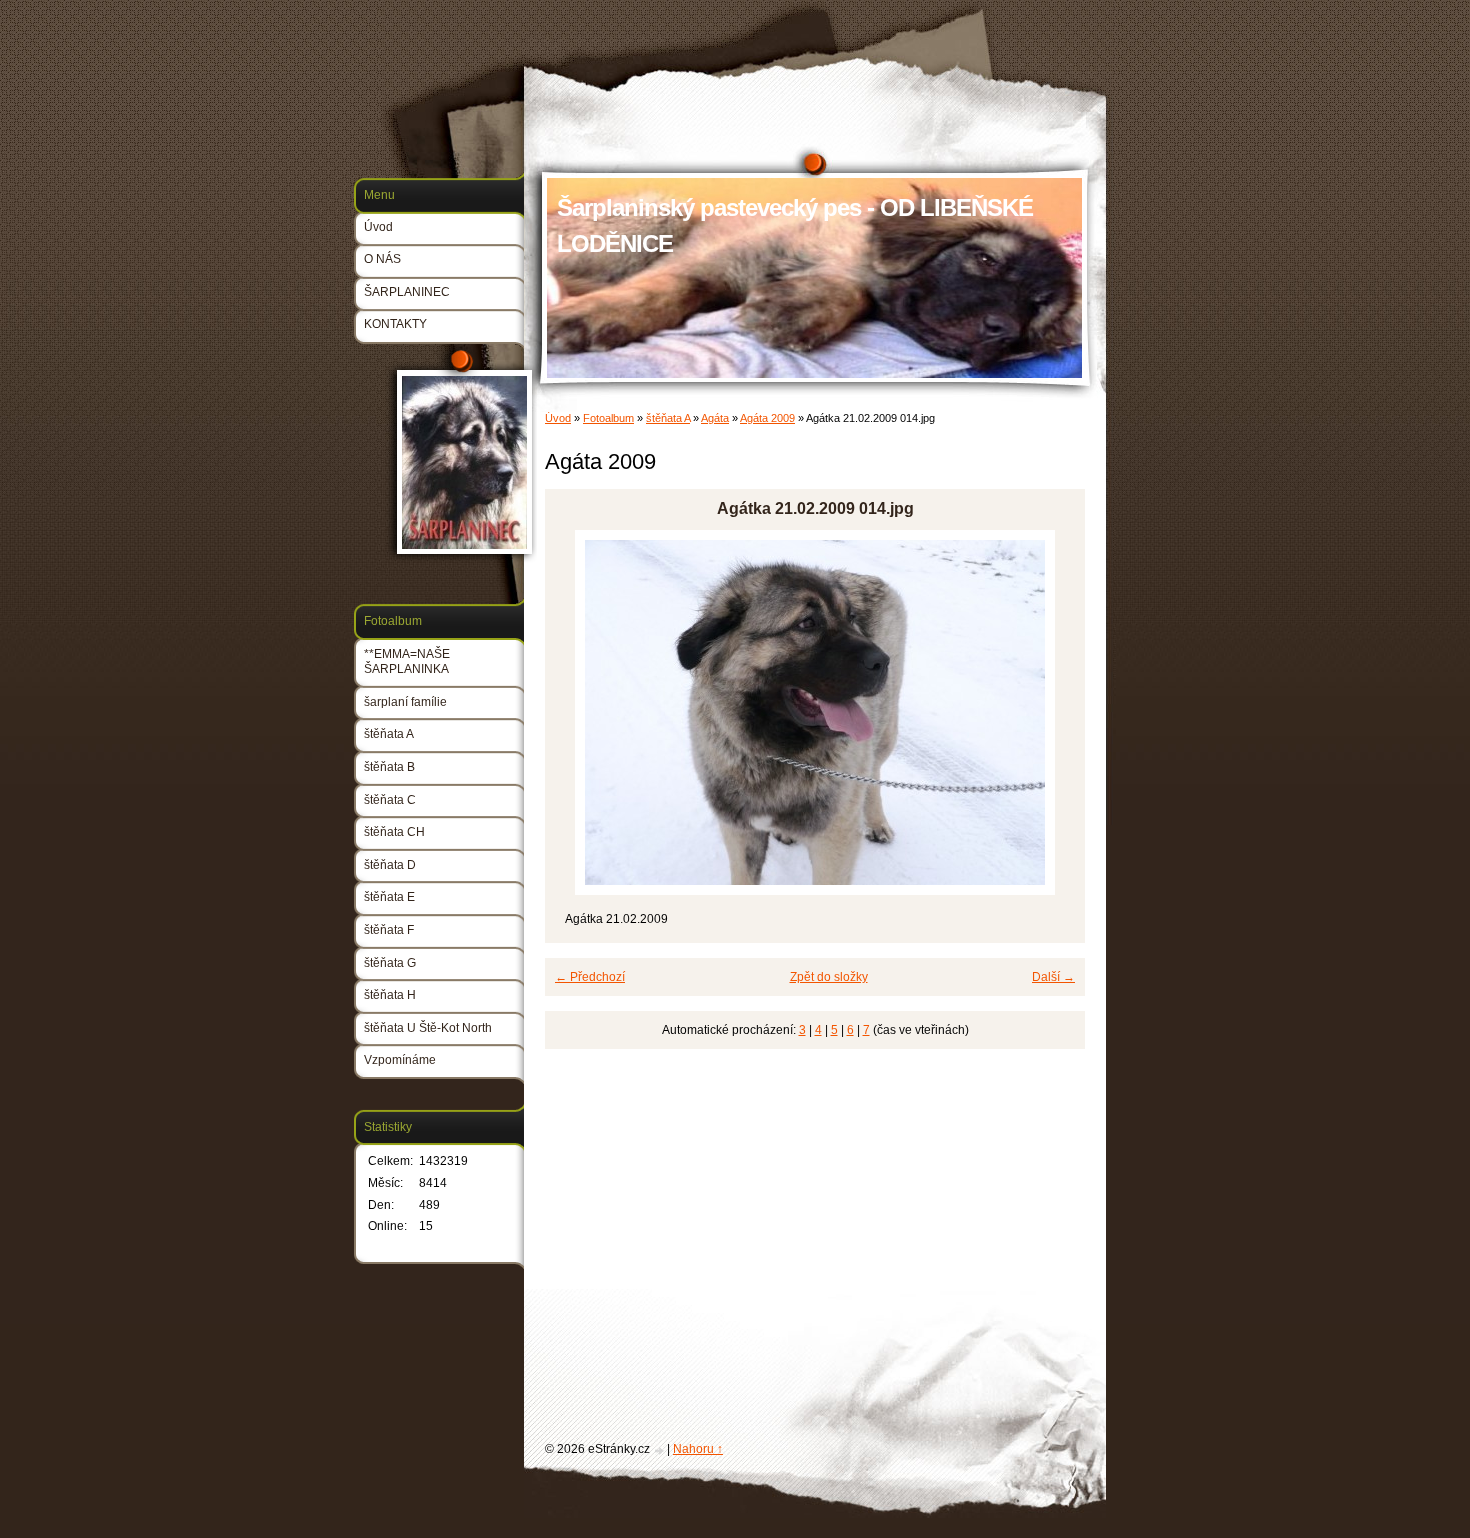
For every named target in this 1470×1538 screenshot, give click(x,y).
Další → (1053, 977)
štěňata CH (394, 832)
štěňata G (390, 963)
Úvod (558, 418)
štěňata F (389, 930)
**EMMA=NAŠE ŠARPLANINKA (407, 662)
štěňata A (668, 418)
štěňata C (390, 800)
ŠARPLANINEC (407, 292)
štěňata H (390, 995)
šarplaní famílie (405, 702)
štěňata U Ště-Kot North (428, 1028)
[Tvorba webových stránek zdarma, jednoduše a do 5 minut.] (660, 1450)
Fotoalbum (608, 418)
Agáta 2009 (767, 418)
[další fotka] (1052, 712)
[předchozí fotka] (577, 712)
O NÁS (382, 259)
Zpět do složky (829, 977)
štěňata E (389, 897)
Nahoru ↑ (698, 1449)
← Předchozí (590, 977)
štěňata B (389, 767)
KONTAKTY (395, 324)
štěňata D (390, 865)
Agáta (715, 418)
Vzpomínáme (400, 1060)
